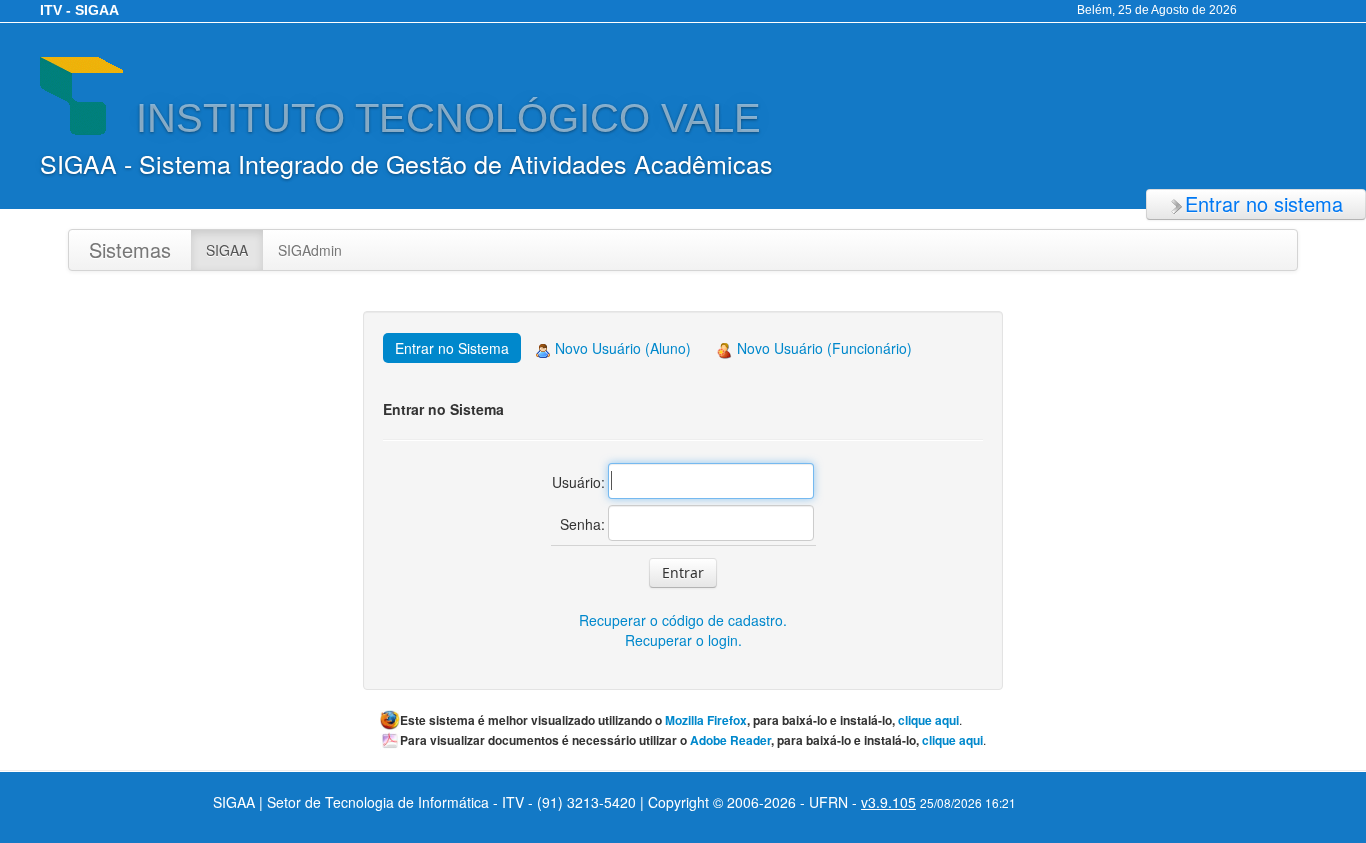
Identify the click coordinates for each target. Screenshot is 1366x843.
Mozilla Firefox (706, 720)
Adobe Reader (730, 740)
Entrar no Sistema (452, 348)
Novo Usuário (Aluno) (621, 348)
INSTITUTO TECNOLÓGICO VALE (443, 118)
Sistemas (130, 249)
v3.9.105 (888, 802)
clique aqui (928, 720)
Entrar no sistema (1264, 203)
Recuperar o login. (683, 640)
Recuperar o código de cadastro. (683, 620)
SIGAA (227, 250)
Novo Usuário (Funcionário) (822, 348)
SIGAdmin (310, 250)
